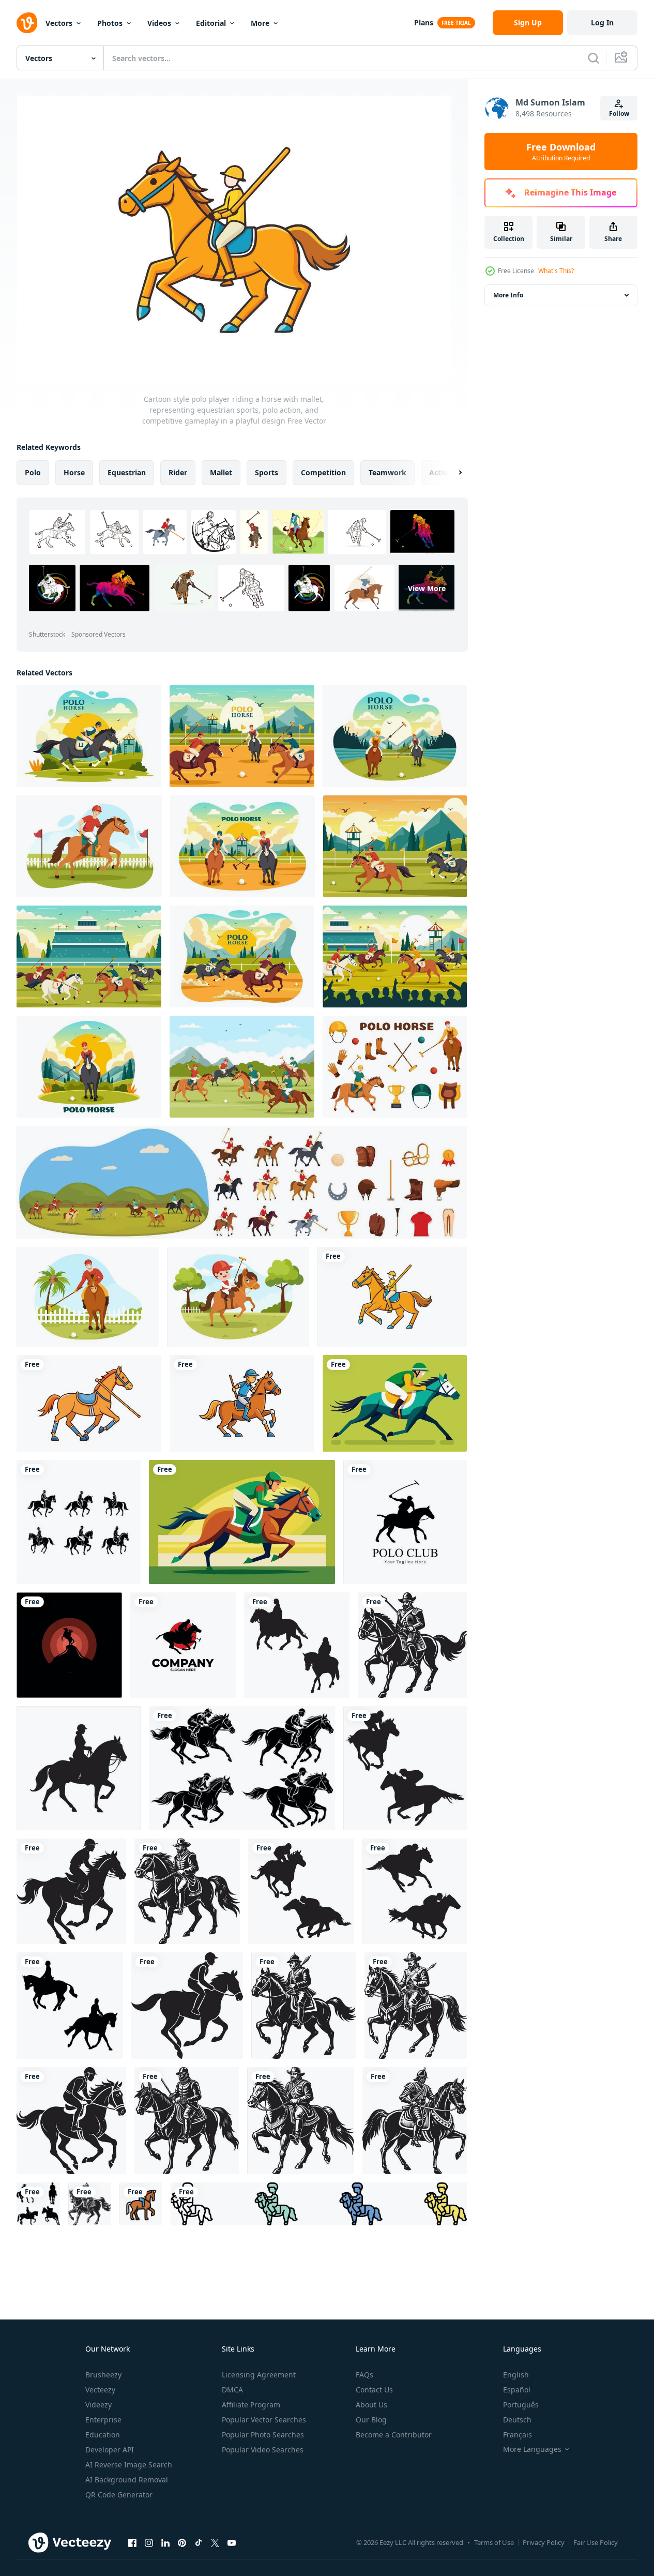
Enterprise (103, 2420)
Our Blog (371, 2420)
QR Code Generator (119, 2495)
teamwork (387, 472)
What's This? (556, 271)
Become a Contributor (394, 2435)
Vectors (59, 23)
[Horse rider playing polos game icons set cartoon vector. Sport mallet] (242, 1182)
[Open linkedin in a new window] (165, 2542)
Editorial (211, 23)
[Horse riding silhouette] (70, 2006)
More (260, 23)
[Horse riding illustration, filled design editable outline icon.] (141, 2204)
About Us (371, 2405)
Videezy (98, 2405)
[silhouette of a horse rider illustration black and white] (71, 1891)
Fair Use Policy (596, 2542)
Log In (602, 22)
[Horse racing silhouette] (405, 1768)
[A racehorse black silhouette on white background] (242, 1768)
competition (323, 472)
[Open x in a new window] (215, 2542)
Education (103, 2435)
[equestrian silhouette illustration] (69, 1645)
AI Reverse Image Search (129, 2465)
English (516, 2375)
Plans (424, 22)
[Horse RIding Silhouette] (297, 1645)
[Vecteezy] (27, 23)
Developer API (110, 2450)
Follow (619, 114)
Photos (110, 23)
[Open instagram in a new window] (149, 2542)
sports (267, 472)
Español (517, 2390)
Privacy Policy (544, 2542)
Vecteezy (100, 2390)
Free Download (561, 152)
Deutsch (517, 2420)
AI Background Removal (127, 2480)
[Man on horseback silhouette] (38, 2204)
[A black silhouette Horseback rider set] (79, 1768)
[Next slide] (451, 473)
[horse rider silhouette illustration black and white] (412, 1645)
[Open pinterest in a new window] (182, 2542)
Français (518, 2435)
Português (521, 2405)
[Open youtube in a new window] (232, 2542)
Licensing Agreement (259, 2375)
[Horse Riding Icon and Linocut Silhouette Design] (79, 1522)
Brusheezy (103, 2375)
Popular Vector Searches (264, 2420)
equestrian (127, 472)
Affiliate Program (251, 2405)
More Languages (532, 2449)
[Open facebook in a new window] (132, 2542)
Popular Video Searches (263, 2450)
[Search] (594, 58)
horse (74, 472)
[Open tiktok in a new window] (199, 2542)
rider (178, 472)
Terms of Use (494, 2542)
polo (33, 472)
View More (427, 588)
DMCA (232, 2390)
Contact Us (374, 2390)
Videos (159, 23)
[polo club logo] (405, 1522)
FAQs (364, 2375)
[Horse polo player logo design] (183, 1645)
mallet (221, 472)
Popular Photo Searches (263, 2435)
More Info (508, 295)
